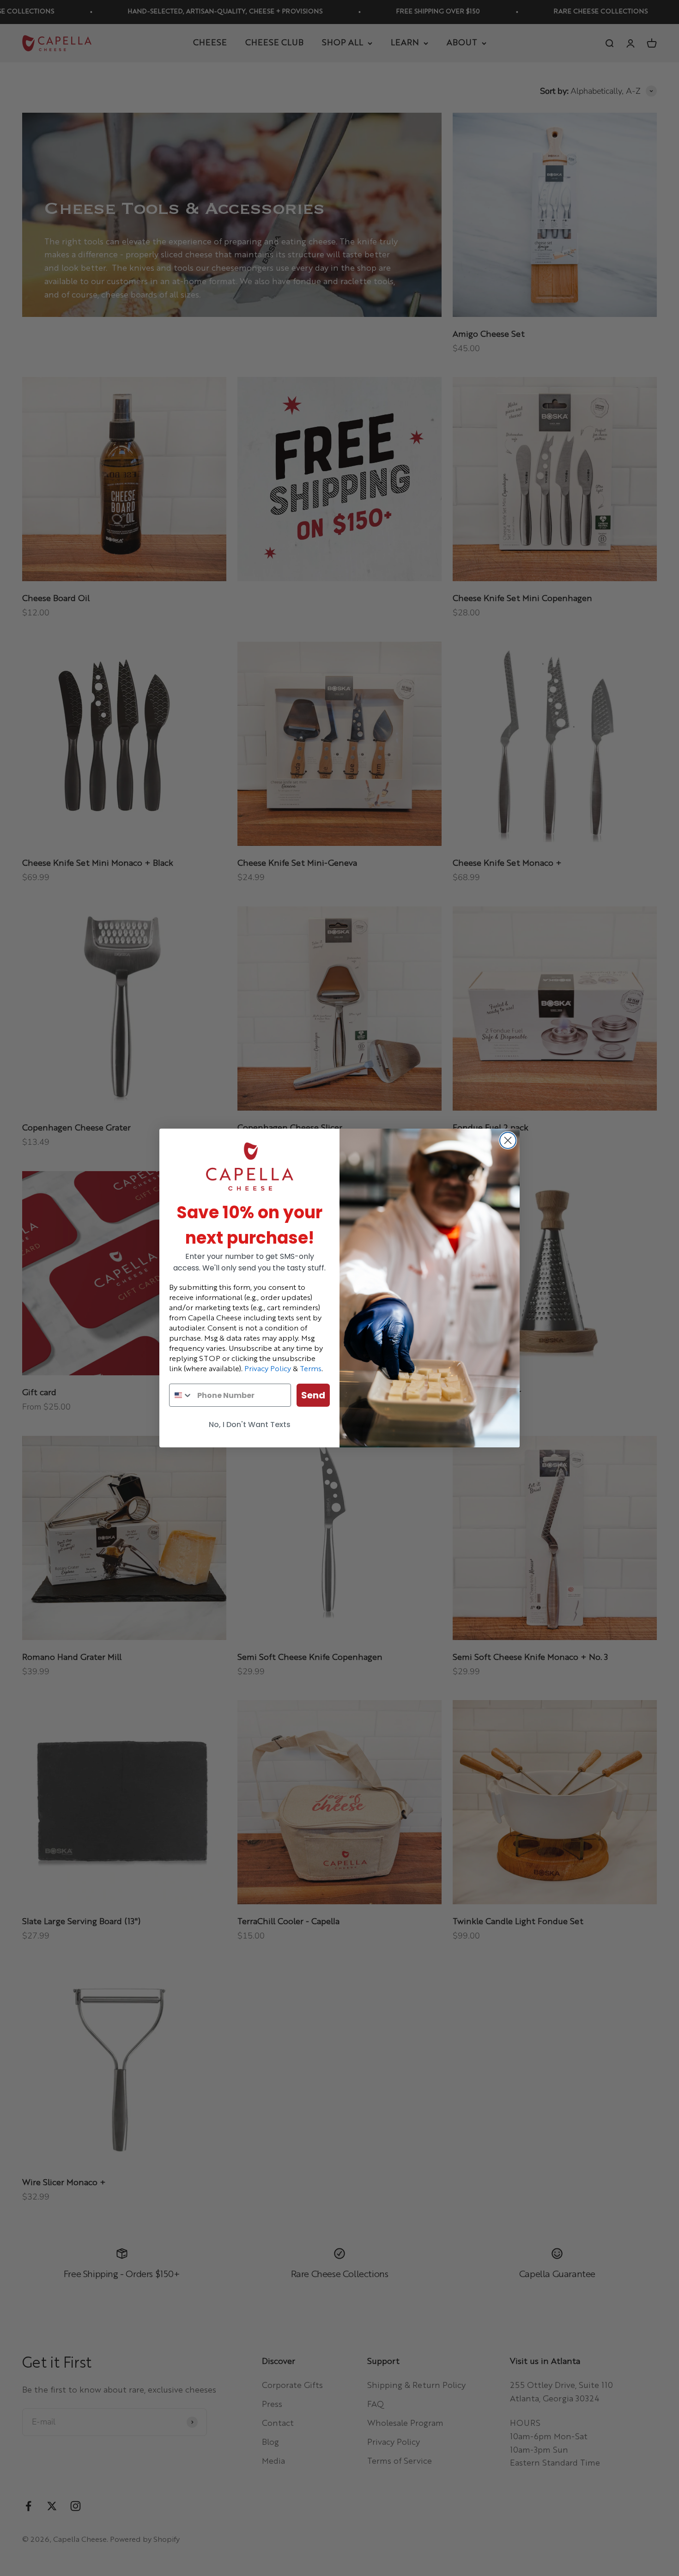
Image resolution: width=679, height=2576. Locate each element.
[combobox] (181, 1395)
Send (313, 1395)
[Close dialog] (508, 1140)
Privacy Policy (268, 1369)
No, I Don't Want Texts (250, 1425)
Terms (311, 1369)
